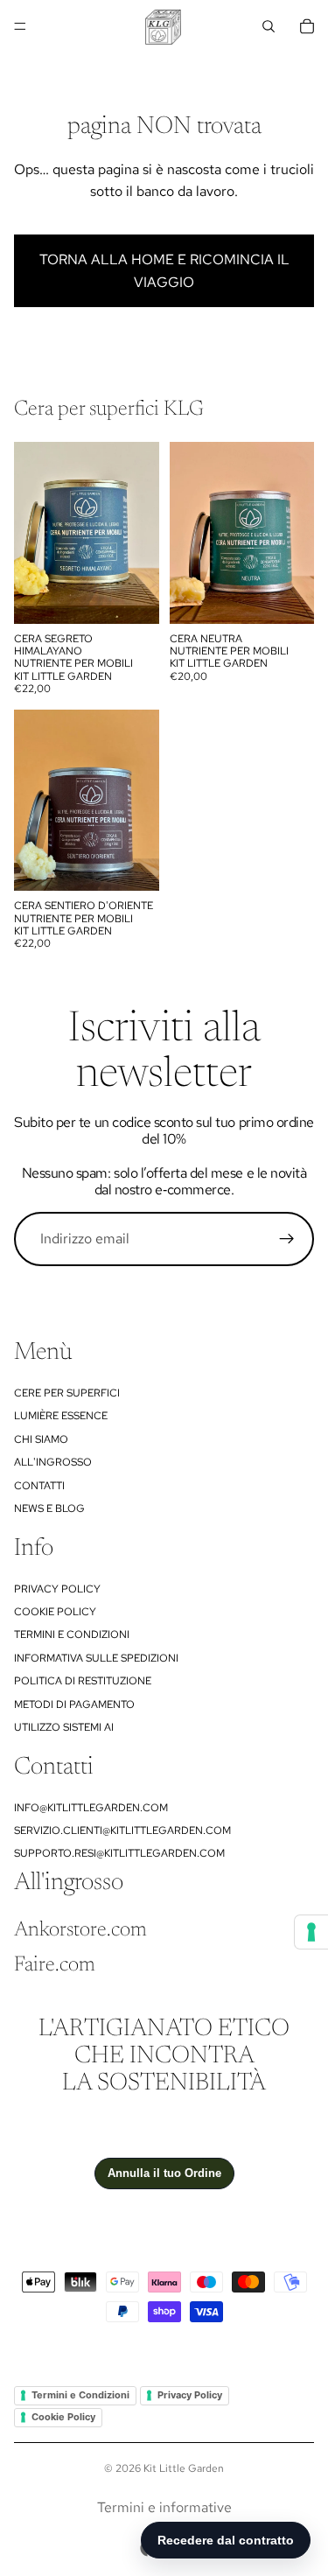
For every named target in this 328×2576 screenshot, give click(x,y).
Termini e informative (164, 2507)
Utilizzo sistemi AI (64, 1727)
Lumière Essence (61, 1416)
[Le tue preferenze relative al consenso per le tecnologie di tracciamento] (311, 1932)
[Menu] (20, 26)
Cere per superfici (67, 1393)
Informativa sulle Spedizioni (96, 1658)
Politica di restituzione (83, 1681)
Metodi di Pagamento (74, 1704)
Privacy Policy (57, 1589)
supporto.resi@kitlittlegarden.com (119, 1853)
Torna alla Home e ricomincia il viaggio (164, 271)
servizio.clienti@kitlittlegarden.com (122, 1830)
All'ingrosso (53, 1462)
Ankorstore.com (80, 1930)
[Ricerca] (269, 26)
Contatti (39, 1486)
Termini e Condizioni (72, 1634)
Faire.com (55, 1965)
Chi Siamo (41, 1439)
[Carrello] (307, 26)
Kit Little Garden (184, 2468)
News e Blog (49, 1508)
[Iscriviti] (287, 1239)
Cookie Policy (55, 1612)
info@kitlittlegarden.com (91, 1808)
